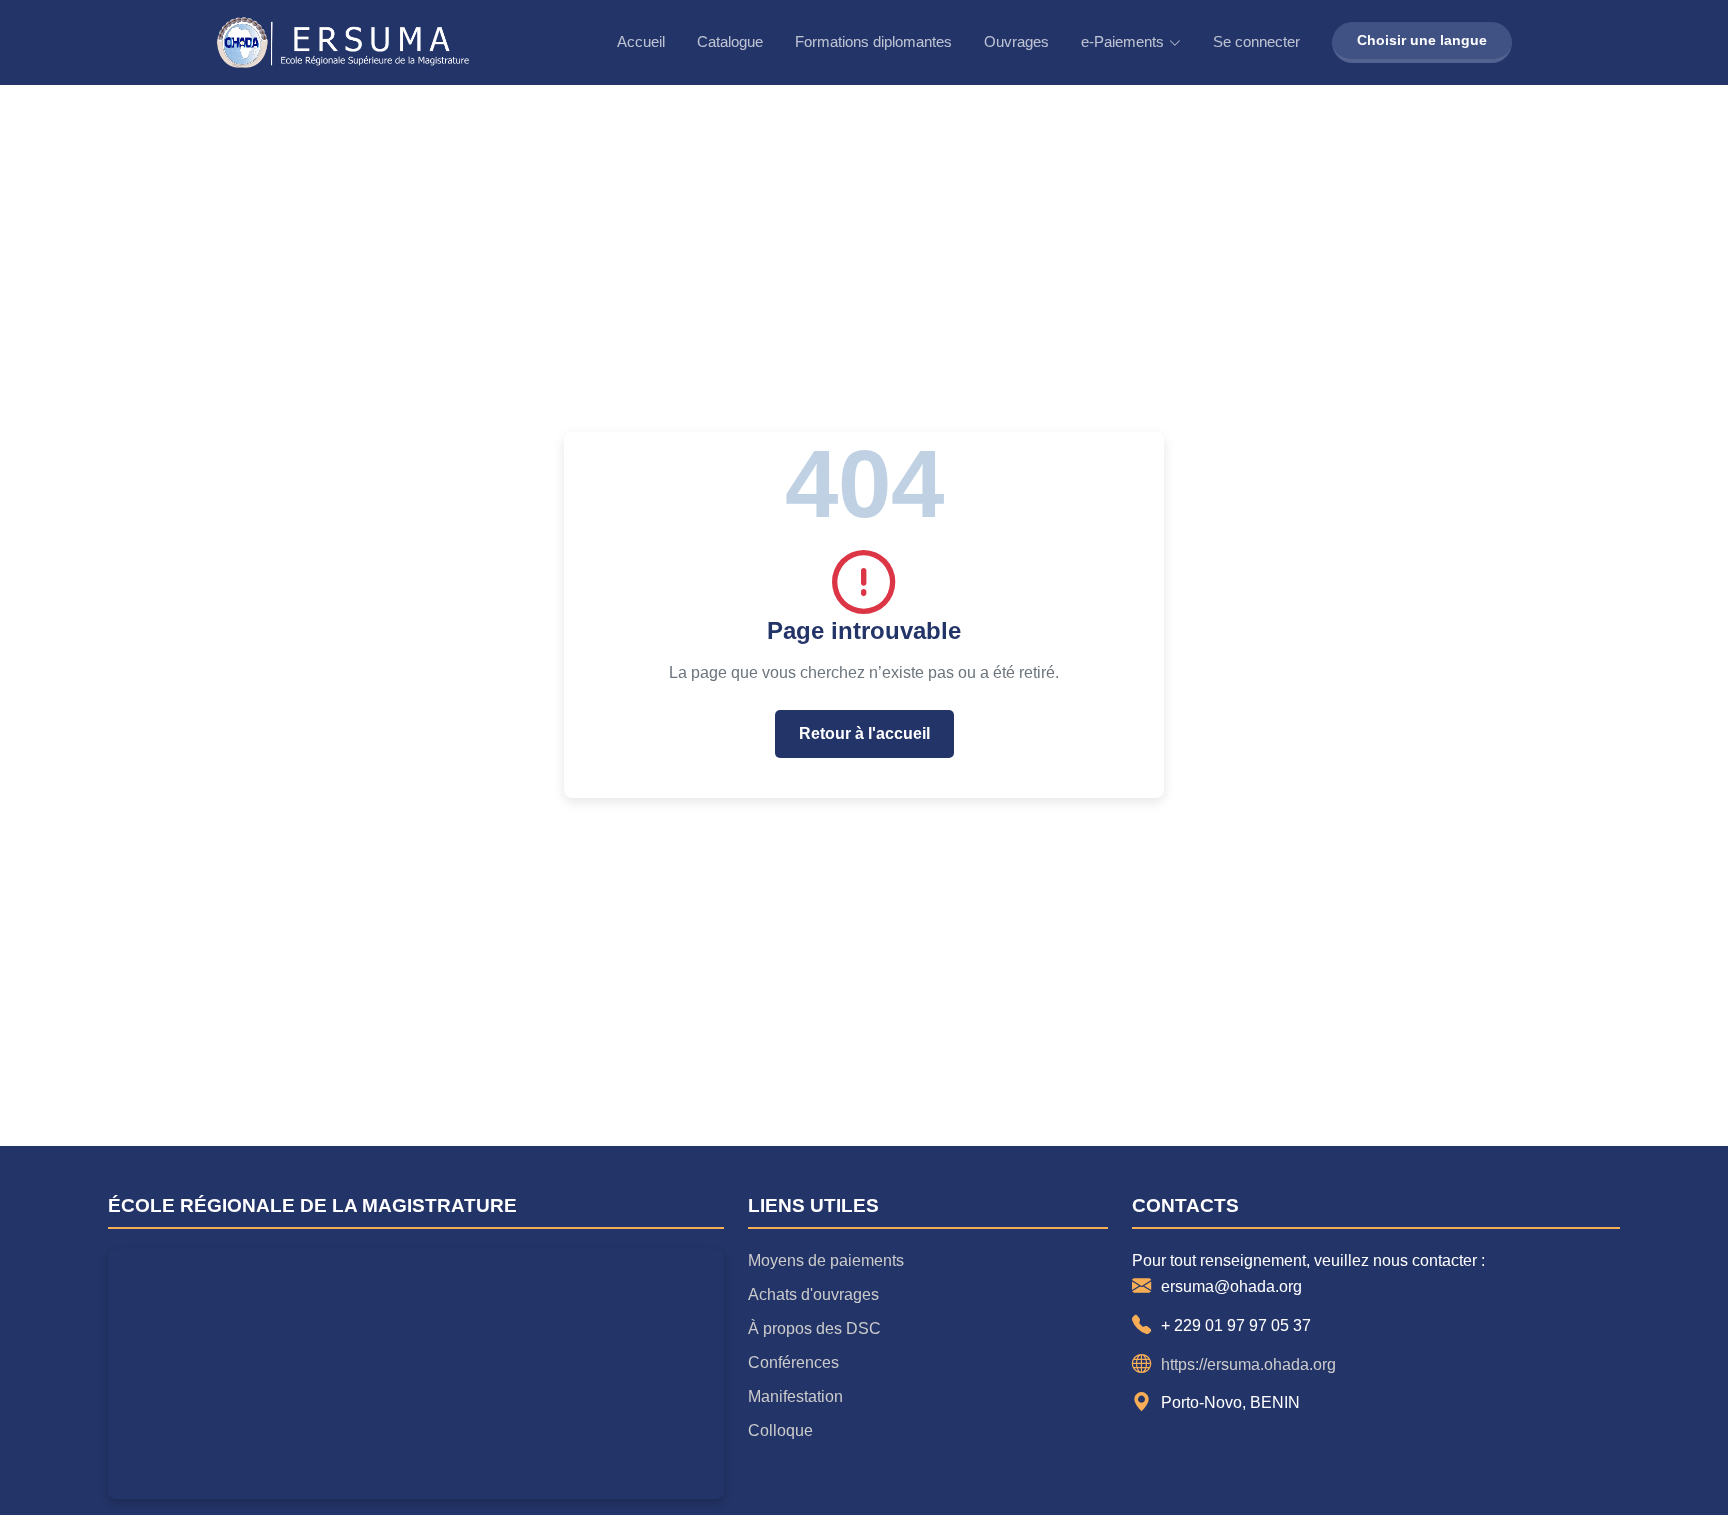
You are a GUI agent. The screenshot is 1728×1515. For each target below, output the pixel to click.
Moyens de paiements (826, 1260)
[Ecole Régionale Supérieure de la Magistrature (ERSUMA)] (342, 42)
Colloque (780, 1430)
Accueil (641, 41)
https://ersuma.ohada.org (1248, 1364)
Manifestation (795, 1396)
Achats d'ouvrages (813, 1294)
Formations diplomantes (873, 41)
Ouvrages (1016, 41)
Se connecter (1256, 41)
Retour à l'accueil (864, 733)
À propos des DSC (814, 1328)
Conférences (793, 1362)
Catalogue (730, 41)
